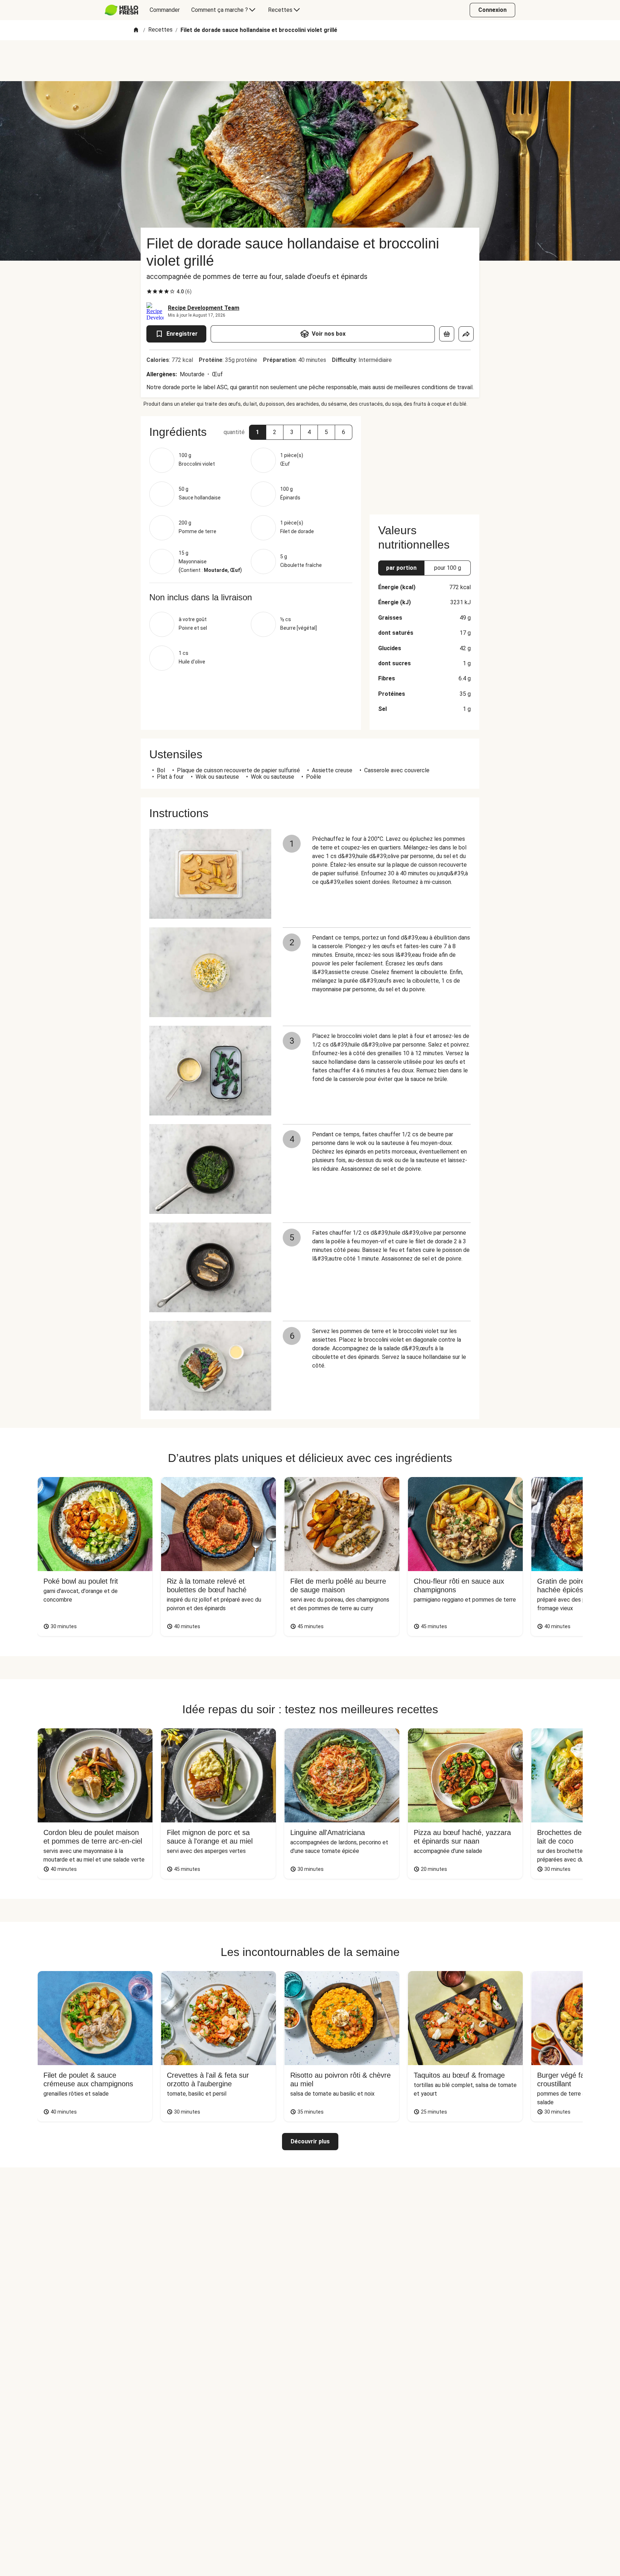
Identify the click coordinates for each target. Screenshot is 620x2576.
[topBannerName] (310, 61)
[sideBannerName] (424, 461)
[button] (258, 432)
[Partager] (466, 334)
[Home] (136, 30)
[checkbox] (149, 292)
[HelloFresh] (121, 10)
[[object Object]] (447, 334)
